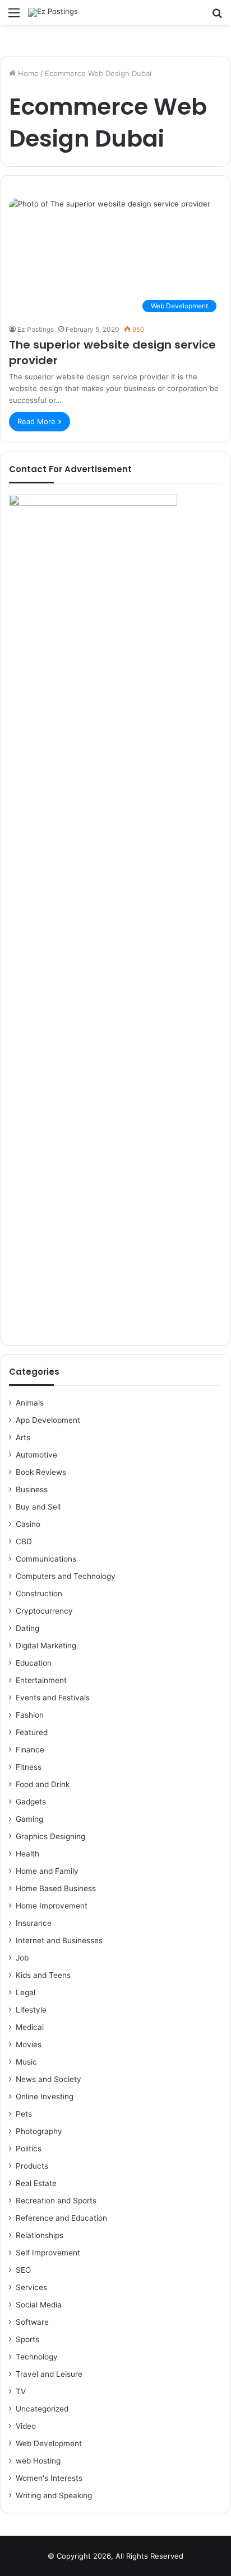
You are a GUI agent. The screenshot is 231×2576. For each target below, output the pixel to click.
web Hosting (38, 2461)
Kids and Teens (43, 1975)
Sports (27, 2339)
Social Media (39, 2305)
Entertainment (41, 1680)
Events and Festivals (53, 1698)
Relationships (40, 2235)
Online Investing (45, 2096)
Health (27, 1854)
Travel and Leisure (49, 2374)
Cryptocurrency (44, 1611)
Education (34, 1663)
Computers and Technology (66, 1576)
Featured (32, 1732)
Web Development (49, 2443)
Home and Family (47, 1871)
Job (22, 1958)
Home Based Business (56, 1888)
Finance (30, 1750)
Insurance (34, 1923)
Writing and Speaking (54, 2495)
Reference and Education (61, 2218)
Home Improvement (52, 1906)
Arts (23, 1437)
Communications (46, 1559)
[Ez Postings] (53, 12)
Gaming (29, 1819)
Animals (30, 1403)
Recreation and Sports (56, 2201)
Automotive (36, 1455)
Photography (39, 2131)
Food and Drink (43, 1784)
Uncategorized (42, 2409)
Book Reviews (41, 1472)
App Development (48, 1420)
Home (27, 73)
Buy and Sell (38, 1507)
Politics (29, 2149)
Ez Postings (36, 329)
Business (32, 1489)
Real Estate (36, 2183)
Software (32, 2322)
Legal (26, 1992)
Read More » (40, 421)
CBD (24, 1541)
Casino (28, 1524)
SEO (23, 2270)
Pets (24, 2114)
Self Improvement (48, 2253)
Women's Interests (49, 2478)
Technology (37, 2357)
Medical (30, 2027)
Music (26, 2062)
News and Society (48, 2079)
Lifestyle (31, 2010)
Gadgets (31, 1802)
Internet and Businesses (59, 1940)
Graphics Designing (50, 1836)
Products (32, 2166)
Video (26, 2426)
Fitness (29, 1767)
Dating (27, 1628)
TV (21, 2391)
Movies (29, 2044)
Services (31, 2287)
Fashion (30, 1715)
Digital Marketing (46, 1646)
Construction (39, 1593)
